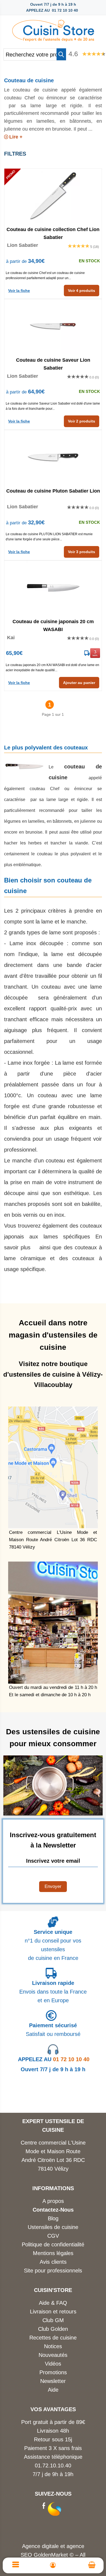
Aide (53, 2390)
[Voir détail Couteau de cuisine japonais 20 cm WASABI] (53, 588)
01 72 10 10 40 (54, 2059)
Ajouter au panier (79, 683)
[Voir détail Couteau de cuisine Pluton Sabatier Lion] (53, 457)
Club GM (53, 2320)
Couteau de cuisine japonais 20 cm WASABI (53, 625)
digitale (50, 2546)
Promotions (53, 2372)
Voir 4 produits (82, 291)
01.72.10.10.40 (53, 2465)
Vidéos (53, 2364)
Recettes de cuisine (53, 2338)
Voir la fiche (19, 291)
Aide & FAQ (53, 2303)
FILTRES (15, 154)
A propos (53, 2201)
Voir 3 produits (82, 552)
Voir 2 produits (82, 421)
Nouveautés (53, 2355)
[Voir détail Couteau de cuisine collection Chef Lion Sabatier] (53, 196)
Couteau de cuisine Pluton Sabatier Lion (53, 491)
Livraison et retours (53, 2312)
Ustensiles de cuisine (53, 2227)
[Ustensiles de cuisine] (53, 29)
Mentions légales (53, 2253)
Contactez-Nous (53, 2210)
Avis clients (53, 2262)
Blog (53, 2218)
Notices (53, 2346)
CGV (53, 2236)
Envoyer (53, 1886)
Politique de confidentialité (53, 2244)
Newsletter (53, 2381)
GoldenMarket (52, 2555)
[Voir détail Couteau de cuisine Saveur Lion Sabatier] (53, 326)
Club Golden (53, 2329)
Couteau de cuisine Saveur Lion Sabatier (53, 364)
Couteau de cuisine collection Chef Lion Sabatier (53, 233)
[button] (61, 54)
